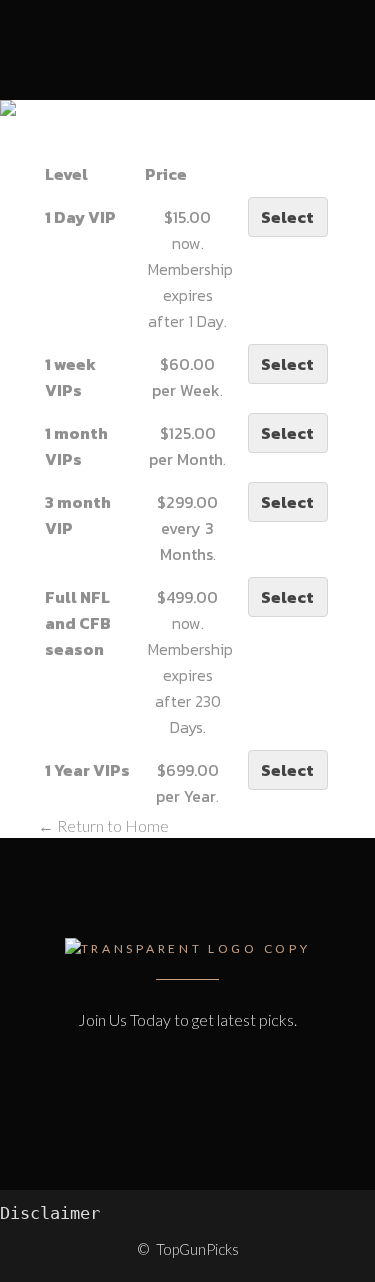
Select (287, 217)
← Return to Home (103, 825)
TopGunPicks (197, 1249)
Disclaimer (50, 1213)
